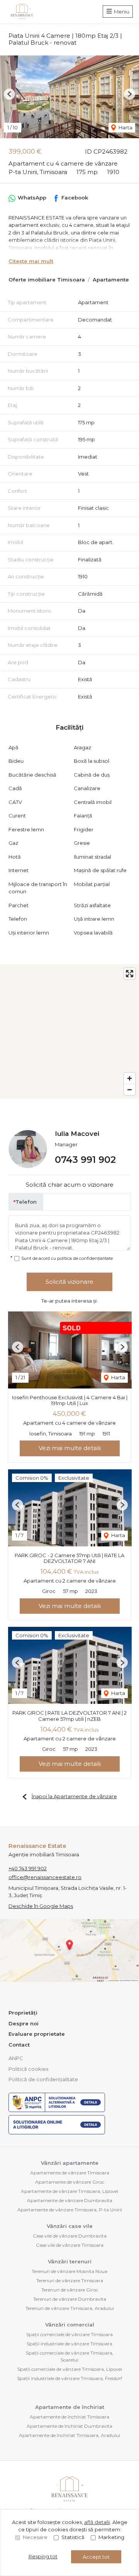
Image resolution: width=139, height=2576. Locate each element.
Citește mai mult (31, 261)
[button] (9, 94)
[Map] (69, 1032)
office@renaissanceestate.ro (45, 1877)
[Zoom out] (130, 1090)
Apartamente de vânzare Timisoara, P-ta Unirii (70, 2210)
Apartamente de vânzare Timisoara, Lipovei (69, 2191)
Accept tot (96, 2557)
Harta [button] (125, 127)
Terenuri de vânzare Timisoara (70, 2280)
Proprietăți (23, 2013)
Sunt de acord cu (67, 1258)
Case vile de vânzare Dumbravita (70, 2236)
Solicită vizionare (69, 1282)
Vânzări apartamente (70, 2163)
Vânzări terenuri (70, 2261)
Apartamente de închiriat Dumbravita (69, 2426)
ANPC (16, 2058)
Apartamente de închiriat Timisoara (69, 2417)
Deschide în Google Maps (41, 1906)
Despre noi (24, 2023)
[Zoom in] (130, 1078)
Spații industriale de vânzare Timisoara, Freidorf (69, 2378)
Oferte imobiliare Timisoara (47, 280)
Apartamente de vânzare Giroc (70, 2182)
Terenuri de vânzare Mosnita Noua (69, 2271)
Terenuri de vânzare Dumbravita (70, 2299)
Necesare (35, 2537)
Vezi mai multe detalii (70, 1448)
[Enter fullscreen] (130, 974)
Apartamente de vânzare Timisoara (70, 2173)
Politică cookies (28, 2069)
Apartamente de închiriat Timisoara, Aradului (69, 2435)
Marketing (111, 2537)
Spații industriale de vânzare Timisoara (69, 2344)
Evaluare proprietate (37, 2034)
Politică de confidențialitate (43, 2079)
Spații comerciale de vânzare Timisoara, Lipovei (70, 2369)
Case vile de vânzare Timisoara (70, 2245)
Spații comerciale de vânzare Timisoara (69, 2334)
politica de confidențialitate (85, 1258)
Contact (19, 2045)
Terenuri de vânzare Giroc (70, 2290)
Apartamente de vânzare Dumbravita (70, 2200)
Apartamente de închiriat (70, 2407)
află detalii (97, 2522)
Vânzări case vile (70, 2226)
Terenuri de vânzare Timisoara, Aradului (70, 2308)
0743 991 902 (85, 1160)
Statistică (73, 2537)
